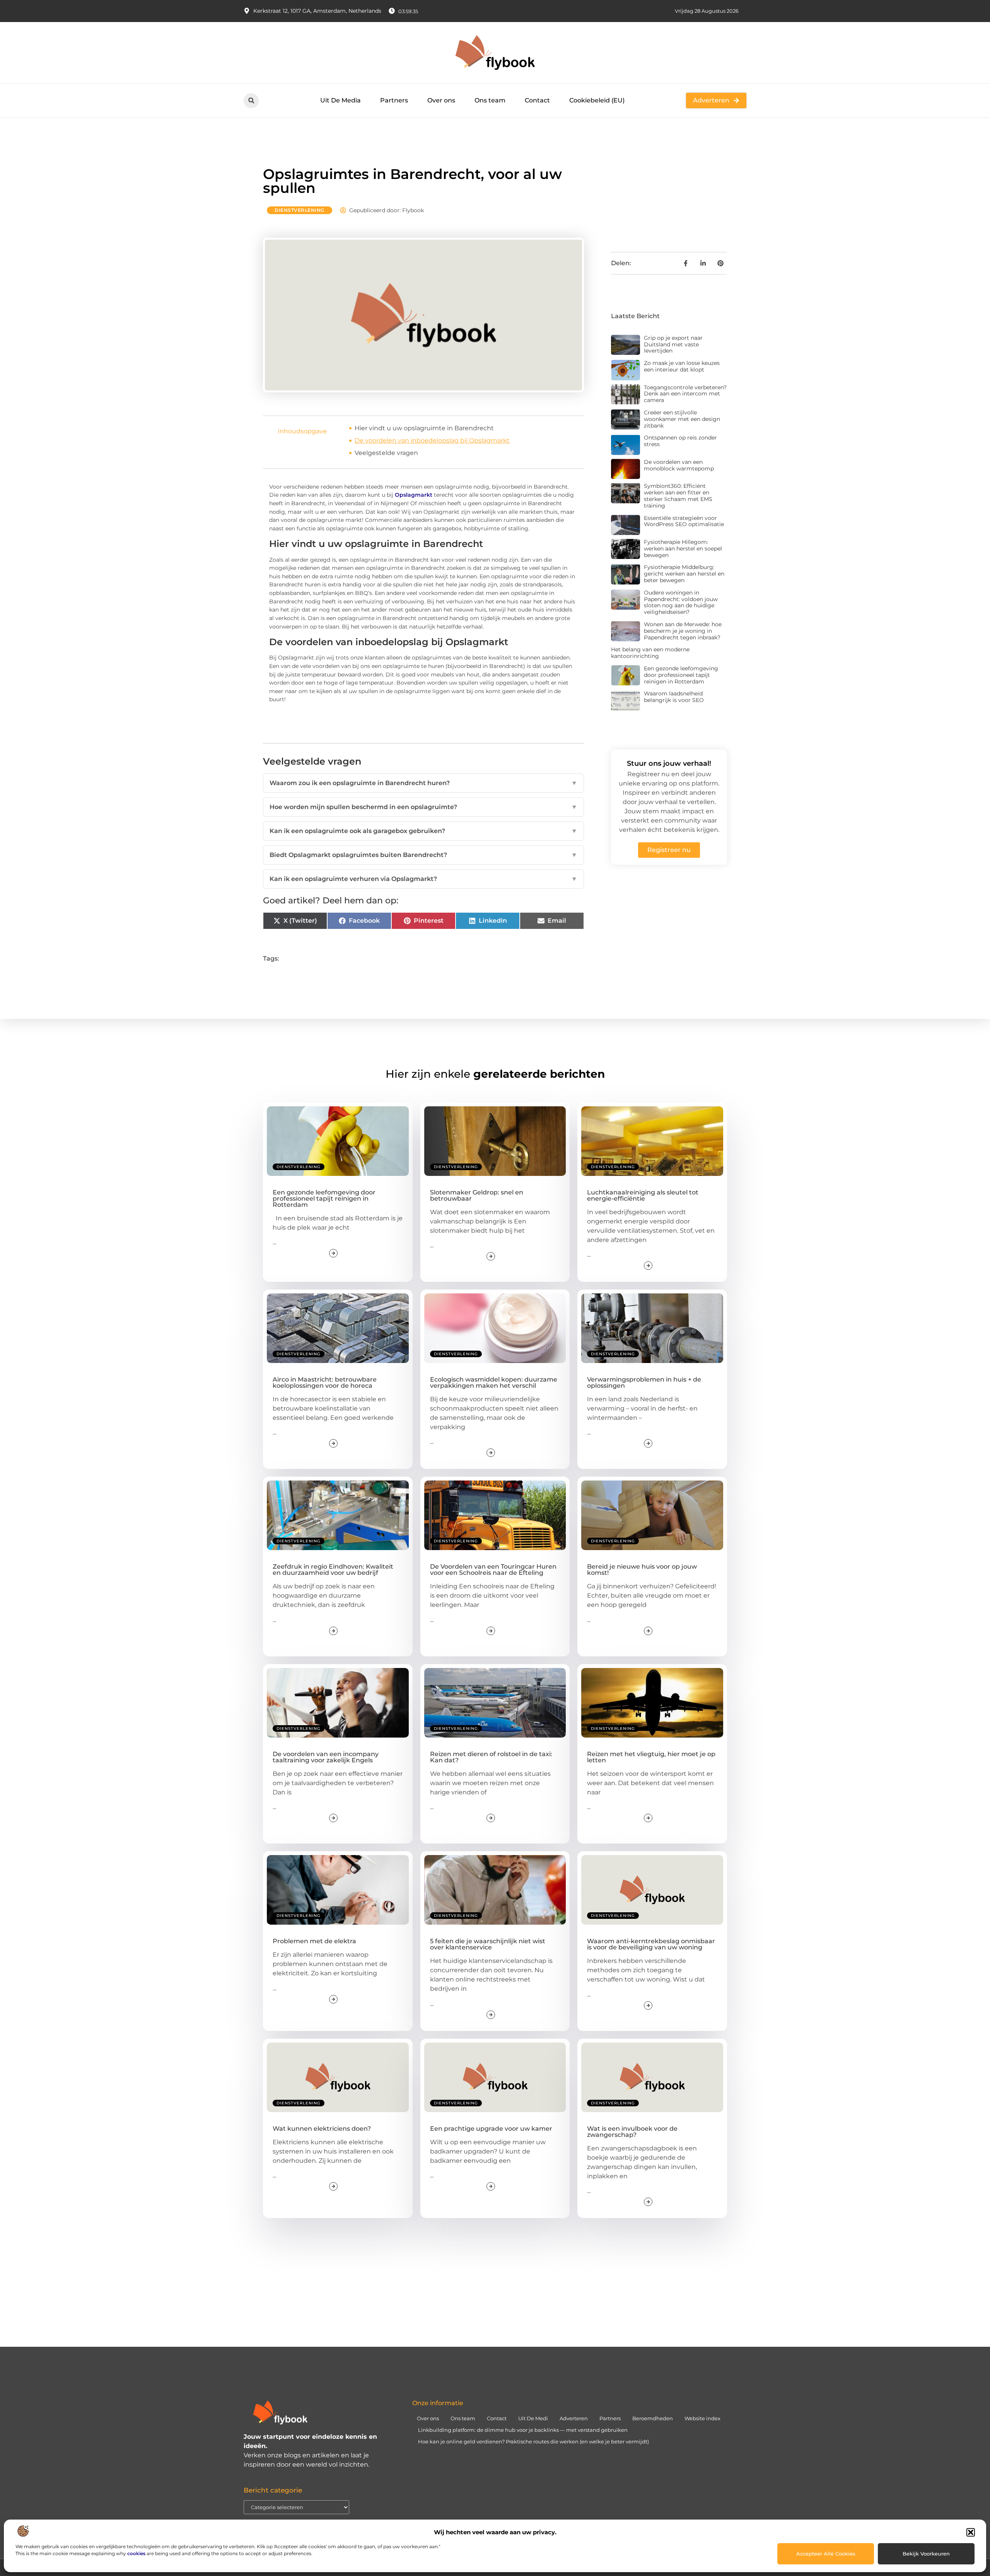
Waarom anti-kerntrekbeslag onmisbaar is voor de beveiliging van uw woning (651, 1944)
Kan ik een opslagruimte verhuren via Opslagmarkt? (423, 879)
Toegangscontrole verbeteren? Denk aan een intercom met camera (685, 394)
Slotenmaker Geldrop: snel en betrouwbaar (477, 1195)
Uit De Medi (533, 2418)
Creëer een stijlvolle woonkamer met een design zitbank (682, 419)
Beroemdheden (653, 2418)
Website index (702, 2418)
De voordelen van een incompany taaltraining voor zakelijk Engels (326, 1757)
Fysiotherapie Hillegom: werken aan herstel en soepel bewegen (683, 549)
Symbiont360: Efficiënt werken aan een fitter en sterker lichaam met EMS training (678, 496)
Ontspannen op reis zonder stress (680, 441)
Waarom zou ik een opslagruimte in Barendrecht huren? (423, 783)
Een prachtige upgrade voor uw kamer (491, 2129)
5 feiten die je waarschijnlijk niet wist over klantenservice (488, 1944)
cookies (136, 2553)
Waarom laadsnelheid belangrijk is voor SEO (674, 697)
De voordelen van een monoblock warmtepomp (679, 465)
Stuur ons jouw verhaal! (669, 763)
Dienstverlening (300, 210)
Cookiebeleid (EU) (597, 100)
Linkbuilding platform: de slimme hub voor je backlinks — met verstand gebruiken (523, 2430)
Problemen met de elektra (314, 1941)
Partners (394, 100)
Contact (537, 100)
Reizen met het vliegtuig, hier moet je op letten (651, 1757)
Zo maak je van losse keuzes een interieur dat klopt (682, 366)
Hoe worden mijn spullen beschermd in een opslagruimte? (423, 807)
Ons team (490, 100)
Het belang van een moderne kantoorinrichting (650, 653)
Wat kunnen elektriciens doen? (322, 2129)
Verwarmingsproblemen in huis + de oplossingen (644, 1383)
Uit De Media (341, 100)
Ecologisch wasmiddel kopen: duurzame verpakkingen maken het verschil (494, 1383)
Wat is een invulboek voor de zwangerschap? (632, 2132)
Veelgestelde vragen (386, 453)
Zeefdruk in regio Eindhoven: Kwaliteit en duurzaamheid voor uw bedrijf (333, 1570)
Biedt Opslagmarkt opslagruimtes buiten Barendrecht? (423, 855)
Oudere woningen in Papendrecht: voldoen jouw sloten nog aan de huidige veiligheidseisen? (681, 602)
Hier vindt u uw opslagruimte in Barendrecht (424, 428)
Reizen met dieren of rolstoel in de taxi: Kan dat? (491, 1757)
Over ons (441, 100)
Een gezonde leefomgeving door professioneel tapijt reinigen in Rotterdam (681, 675)
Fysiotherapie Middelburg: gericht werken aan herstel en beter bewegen (684, 574)
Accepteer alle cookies (826, 2554)
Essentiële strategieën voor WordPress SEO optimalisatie (684, 521)
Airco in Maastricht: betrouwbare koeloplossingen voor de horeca (325, 1383)
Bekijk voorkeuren (926, 2554)
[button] (971, 2532)
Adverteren (574, 2418)
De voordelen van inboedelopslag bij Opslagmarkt (432, 440)
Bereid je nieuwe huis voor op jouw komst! (642, 1570)
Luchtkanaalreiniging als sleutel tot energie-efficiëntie (643, 1195)
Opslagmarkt (414, 495)
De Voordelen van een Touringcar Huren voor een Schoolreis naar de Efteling (493, 1570)
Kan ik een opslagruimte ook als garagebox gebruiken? (423, 831)
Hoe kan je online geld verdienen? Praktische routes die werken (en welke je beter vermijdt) (533, 2441)
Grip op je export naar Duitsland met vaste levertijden (673, 344)
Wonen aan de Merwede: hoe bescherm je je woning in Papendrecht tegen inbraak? (683, 631)
